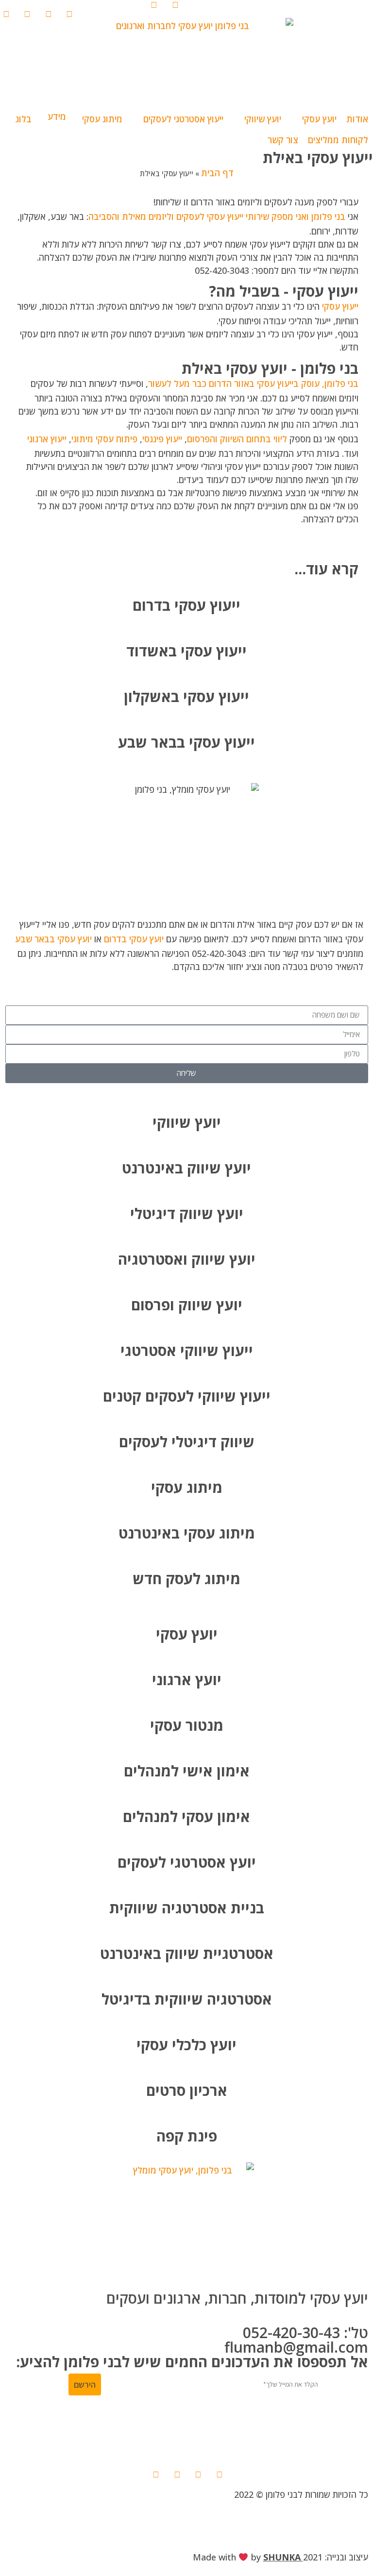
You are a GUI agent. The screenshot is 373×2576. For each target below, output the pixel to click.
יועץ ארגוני (187, 1680)
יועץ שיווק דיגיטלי (187, 1213)
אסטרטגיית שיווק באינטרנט (187, 1953)
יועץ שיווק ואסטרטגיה (187, 1259)
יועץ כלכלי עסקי (186, 2045)
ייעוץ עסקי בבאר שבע (186, 742)
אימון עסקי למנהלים (186, 1816)
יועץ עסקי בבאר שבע (53, 939)
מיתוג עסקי (187, 1487)
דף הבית (217, 173)
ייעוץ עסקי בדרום (186, 605)
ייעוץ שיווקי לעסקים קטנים (187, 1396)
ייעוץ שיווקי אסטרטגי (187, 1350)
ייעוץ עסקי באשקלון (186, 696)
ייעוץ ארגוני (47, 439)
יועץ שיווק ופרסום (187, 1305)
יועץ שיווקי (187, 1122)
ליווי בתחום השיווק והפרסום (237, 439)
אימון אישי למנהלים (187, 1771)
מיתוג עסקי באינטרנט (187, 1533)
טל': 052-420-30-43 (305, 2333)
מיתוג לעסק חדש (186, 1579)
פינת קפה (187, 2136)
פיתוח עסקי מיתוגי (104, 439)
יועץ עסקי (187, 1634)
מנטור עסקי (187, 1725)
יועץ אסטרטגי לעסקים (187, 1862)
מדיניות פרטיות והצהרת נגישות (187, 2526)
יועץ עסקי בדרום (134, 939)
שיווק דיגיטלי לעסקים (187, 1442)
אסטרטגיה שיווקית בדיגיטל (187, 1999)
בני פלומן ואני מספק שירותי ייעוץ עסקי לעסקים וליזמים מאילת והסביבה (217, 217)
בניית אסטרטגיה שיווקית (187, 1908)
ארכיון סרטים (187, 2090)
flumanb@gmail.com (296, 2347)
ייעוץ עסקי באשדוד (186, 651)
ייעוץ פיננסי (162, 439)
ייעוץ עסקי (340, 306)
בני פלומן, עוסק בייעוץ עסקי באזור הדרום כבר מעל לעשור (253, 384)
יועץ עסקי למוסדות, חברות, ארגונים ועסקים (237, 2298)
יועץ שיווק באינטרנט (186, 1168)
